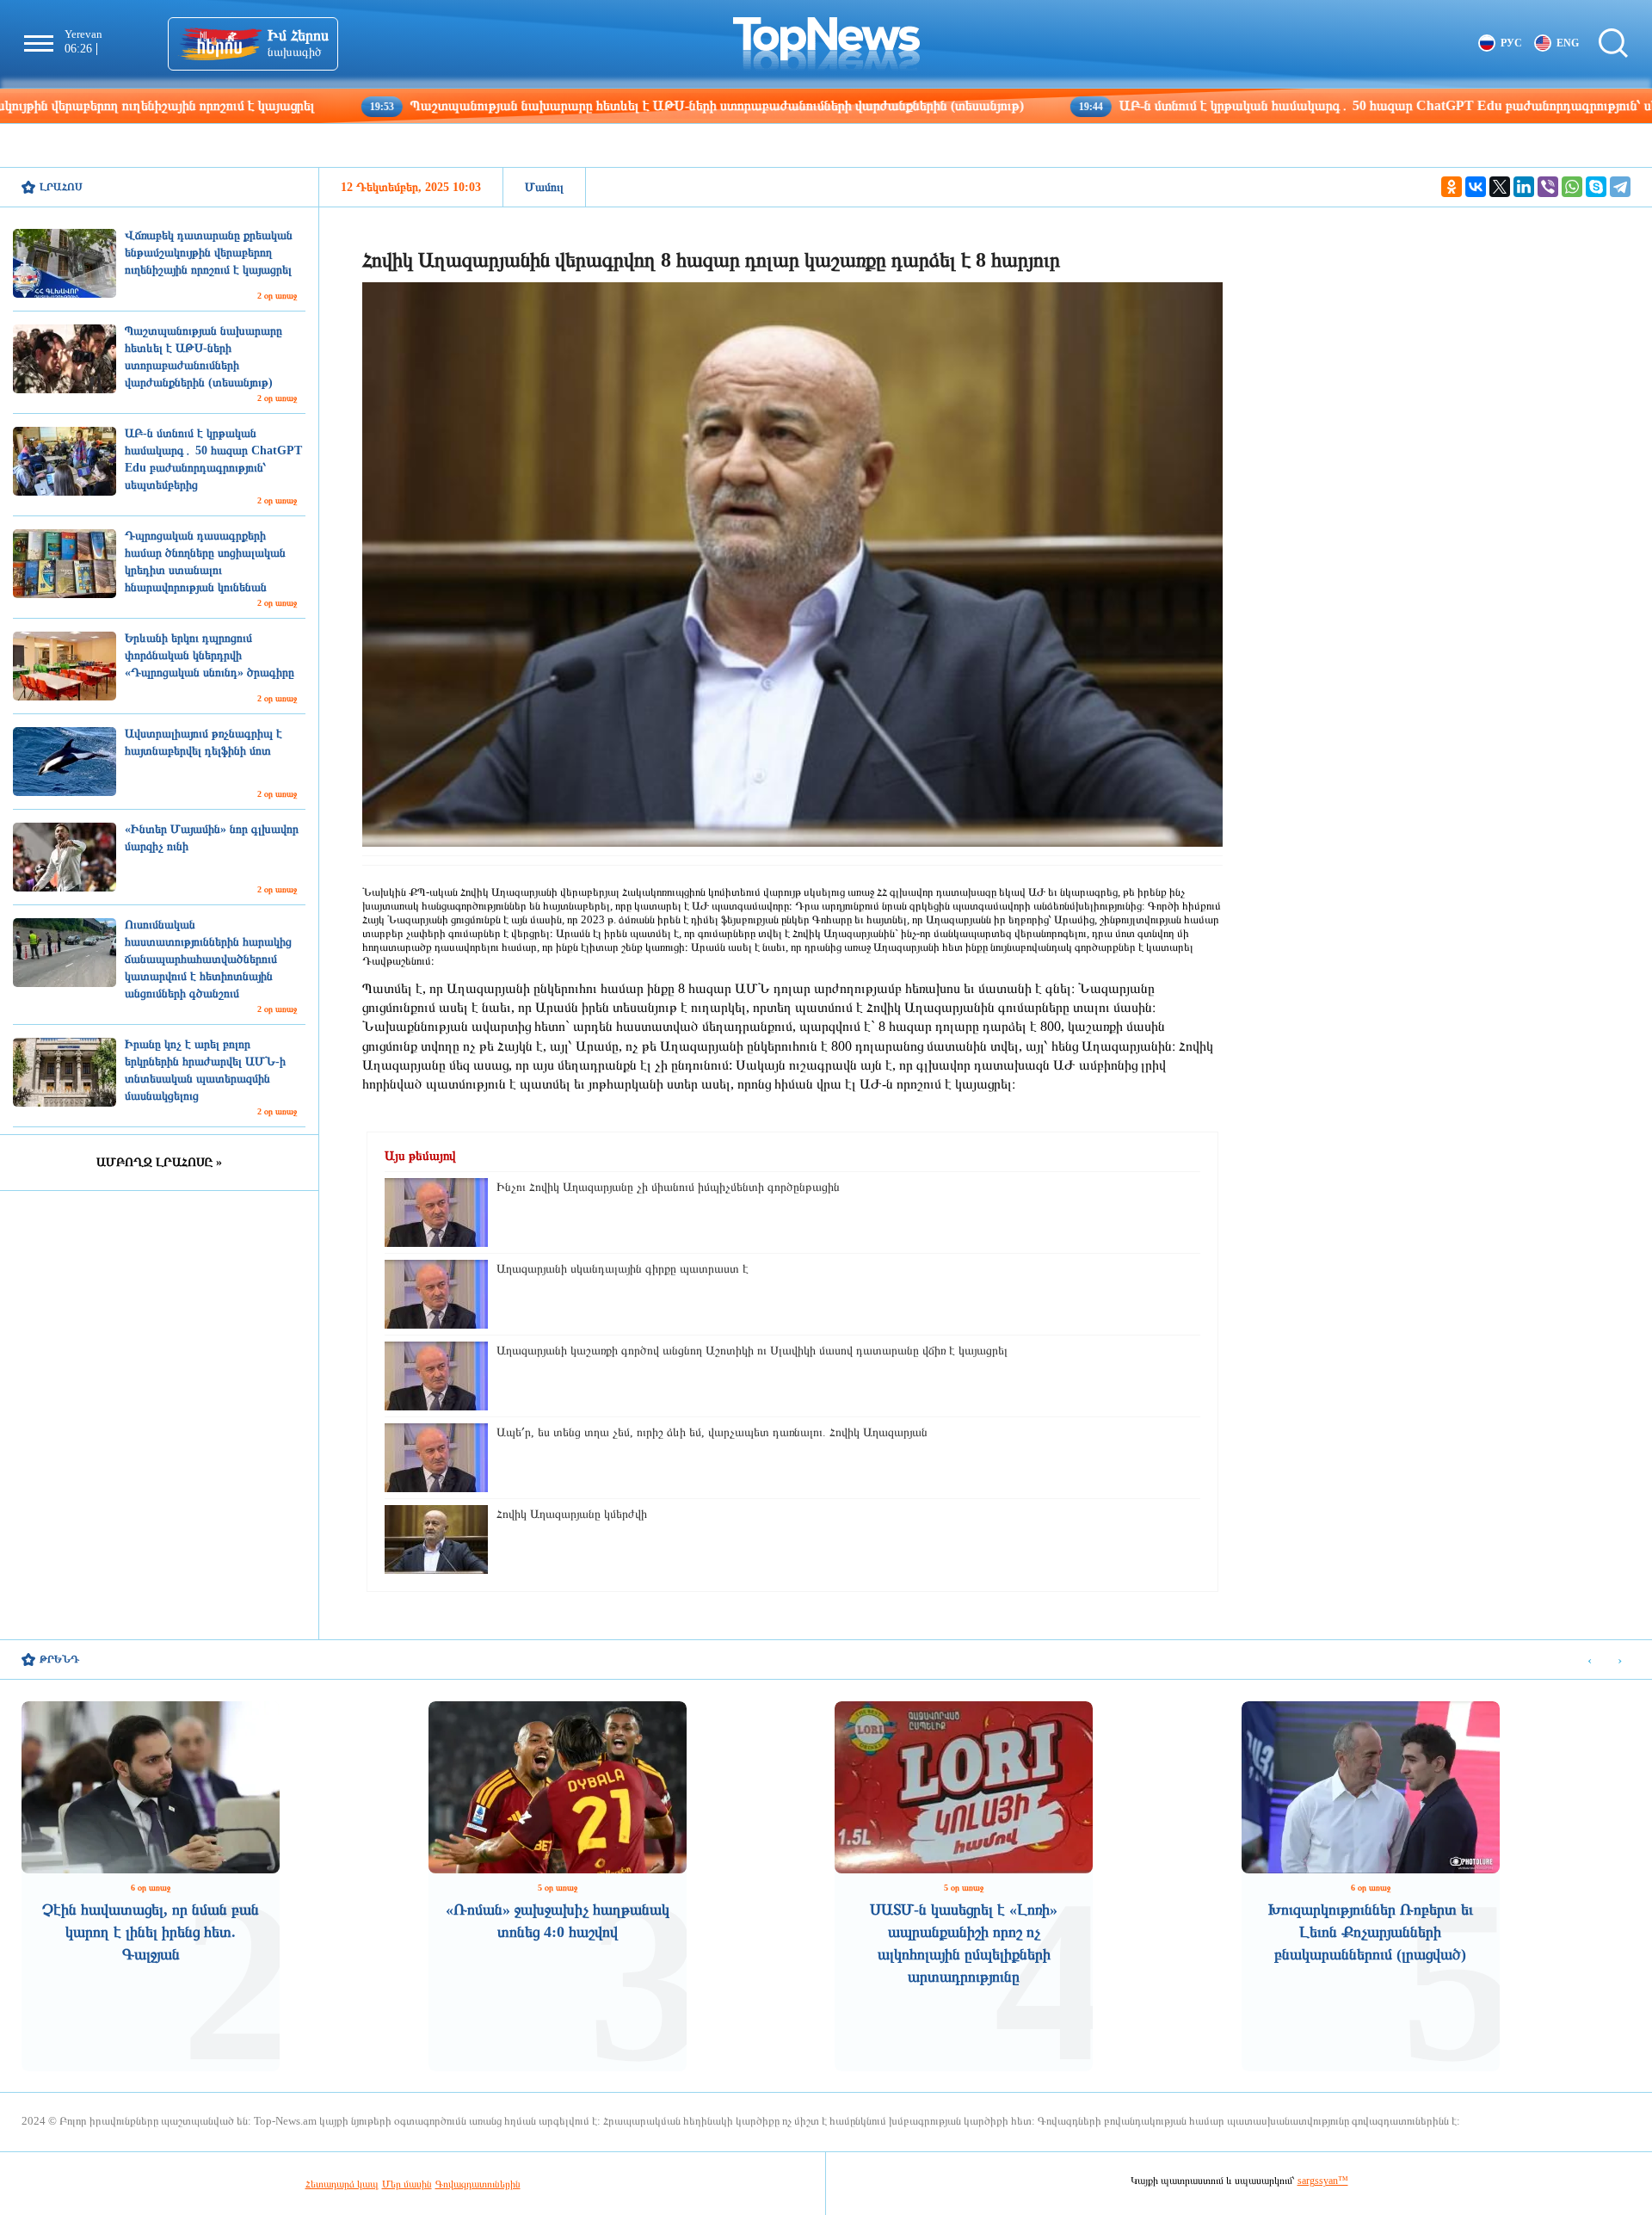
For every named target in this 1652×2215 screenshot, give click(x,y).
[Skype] (1596, 187)
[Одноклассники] (1452, 187)
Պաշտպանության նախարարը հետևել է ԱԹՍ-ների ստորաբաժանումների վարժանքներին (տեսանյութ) (588, 105)
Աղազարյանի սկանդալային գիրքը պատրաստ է (623, 1269)
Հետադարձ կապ (342, 2184)
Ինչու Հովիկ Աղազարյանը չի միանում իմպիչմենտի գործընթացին (668, 1187)
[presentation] (1590, 1660)
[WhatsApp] (1572, 187)
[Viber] (1548, 187)
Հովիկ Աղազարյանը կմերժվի (572, 1514)
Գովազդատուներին (478, 2184)
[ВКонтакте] (1476, 187)
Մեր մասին (407, 2184)
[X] (1500, 187)
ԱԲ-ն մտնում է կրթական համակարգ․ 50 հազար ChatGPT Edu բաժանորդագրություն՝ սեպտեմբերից (1294, 105)
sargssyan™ (1323, 2181)
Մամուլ (544, 187)
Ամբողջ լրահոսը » (159, 1162)
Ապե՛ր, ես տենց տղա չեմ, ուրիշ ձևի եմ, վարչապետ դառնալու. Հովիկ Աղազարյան (712, 1432)
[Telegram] (1620, 187)
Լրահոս (61, 187)
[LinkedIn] (1524, 187)
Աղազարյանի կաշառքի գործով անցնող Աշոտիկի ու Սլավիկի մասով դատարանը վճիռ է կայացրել (752, 1351)
